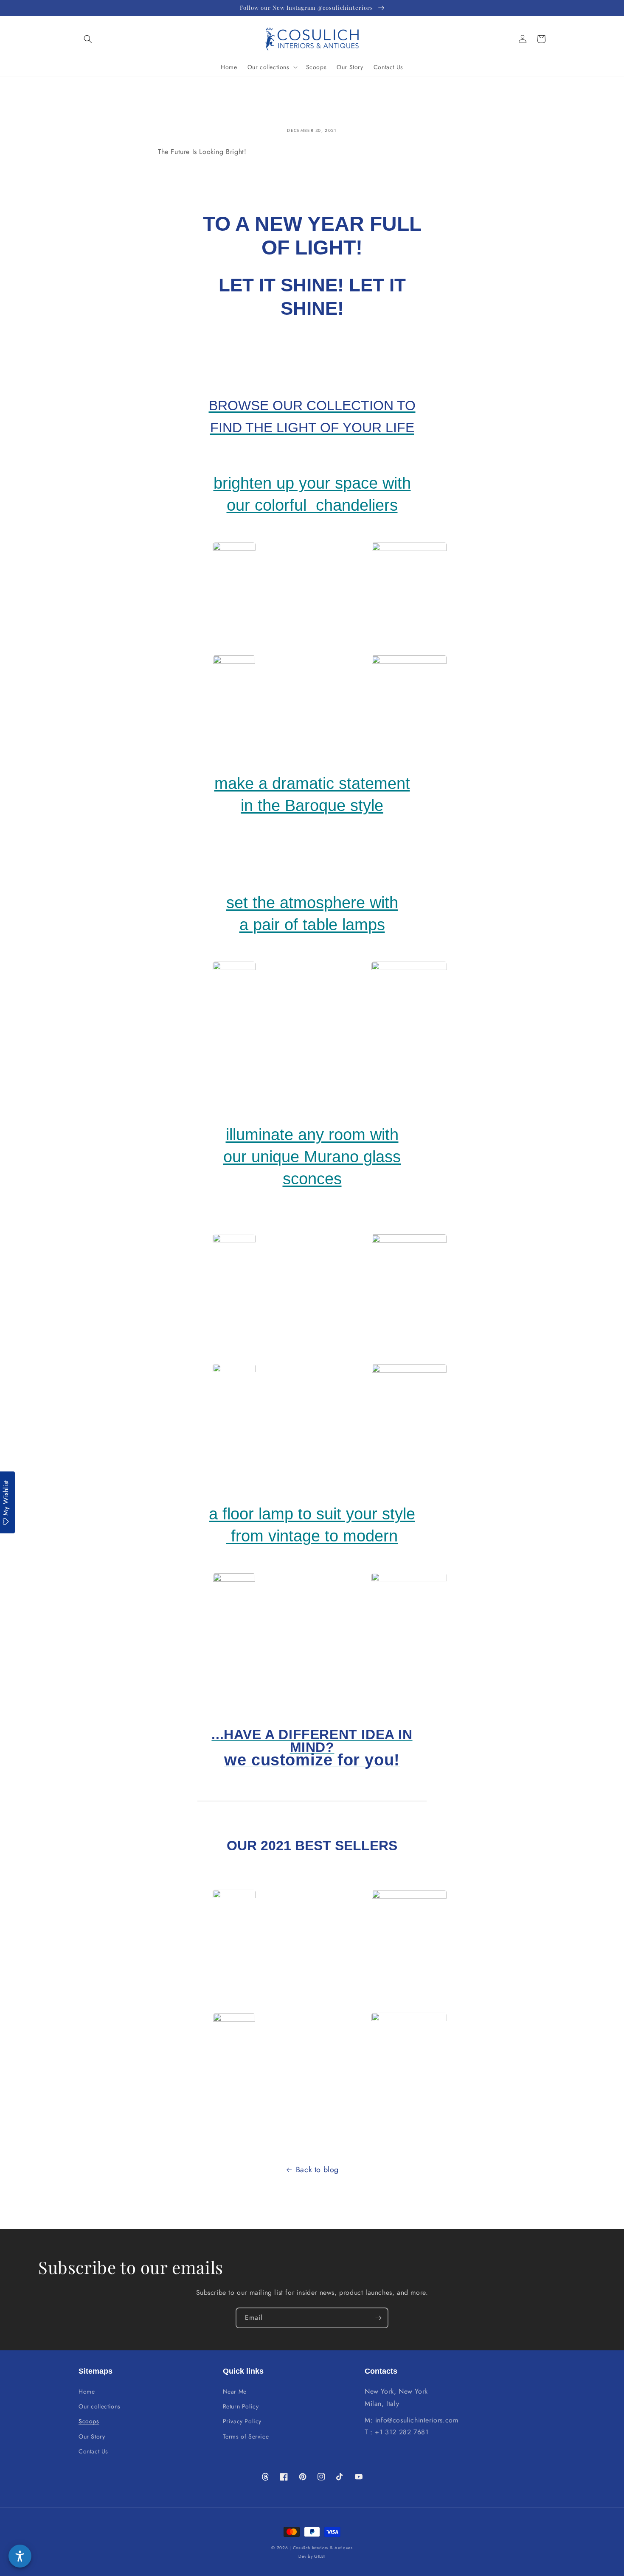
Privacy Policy (242, 2421)
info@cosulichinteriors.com (417, 2420)
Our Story (92, 2436)
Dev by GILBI (312, 2556)
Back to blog (317, 2170)
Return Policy (241, 2406)
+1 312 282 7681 (402, 2432)
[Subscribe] (378, 2318)
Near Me (235, 2391)
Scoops (89, 2421)
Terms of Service (246, 2436)
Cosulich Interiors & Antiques (323, 2548)
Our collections (100, 2406)
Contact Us (93, 2451)
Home (87, 2391)
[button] (88, 39)
